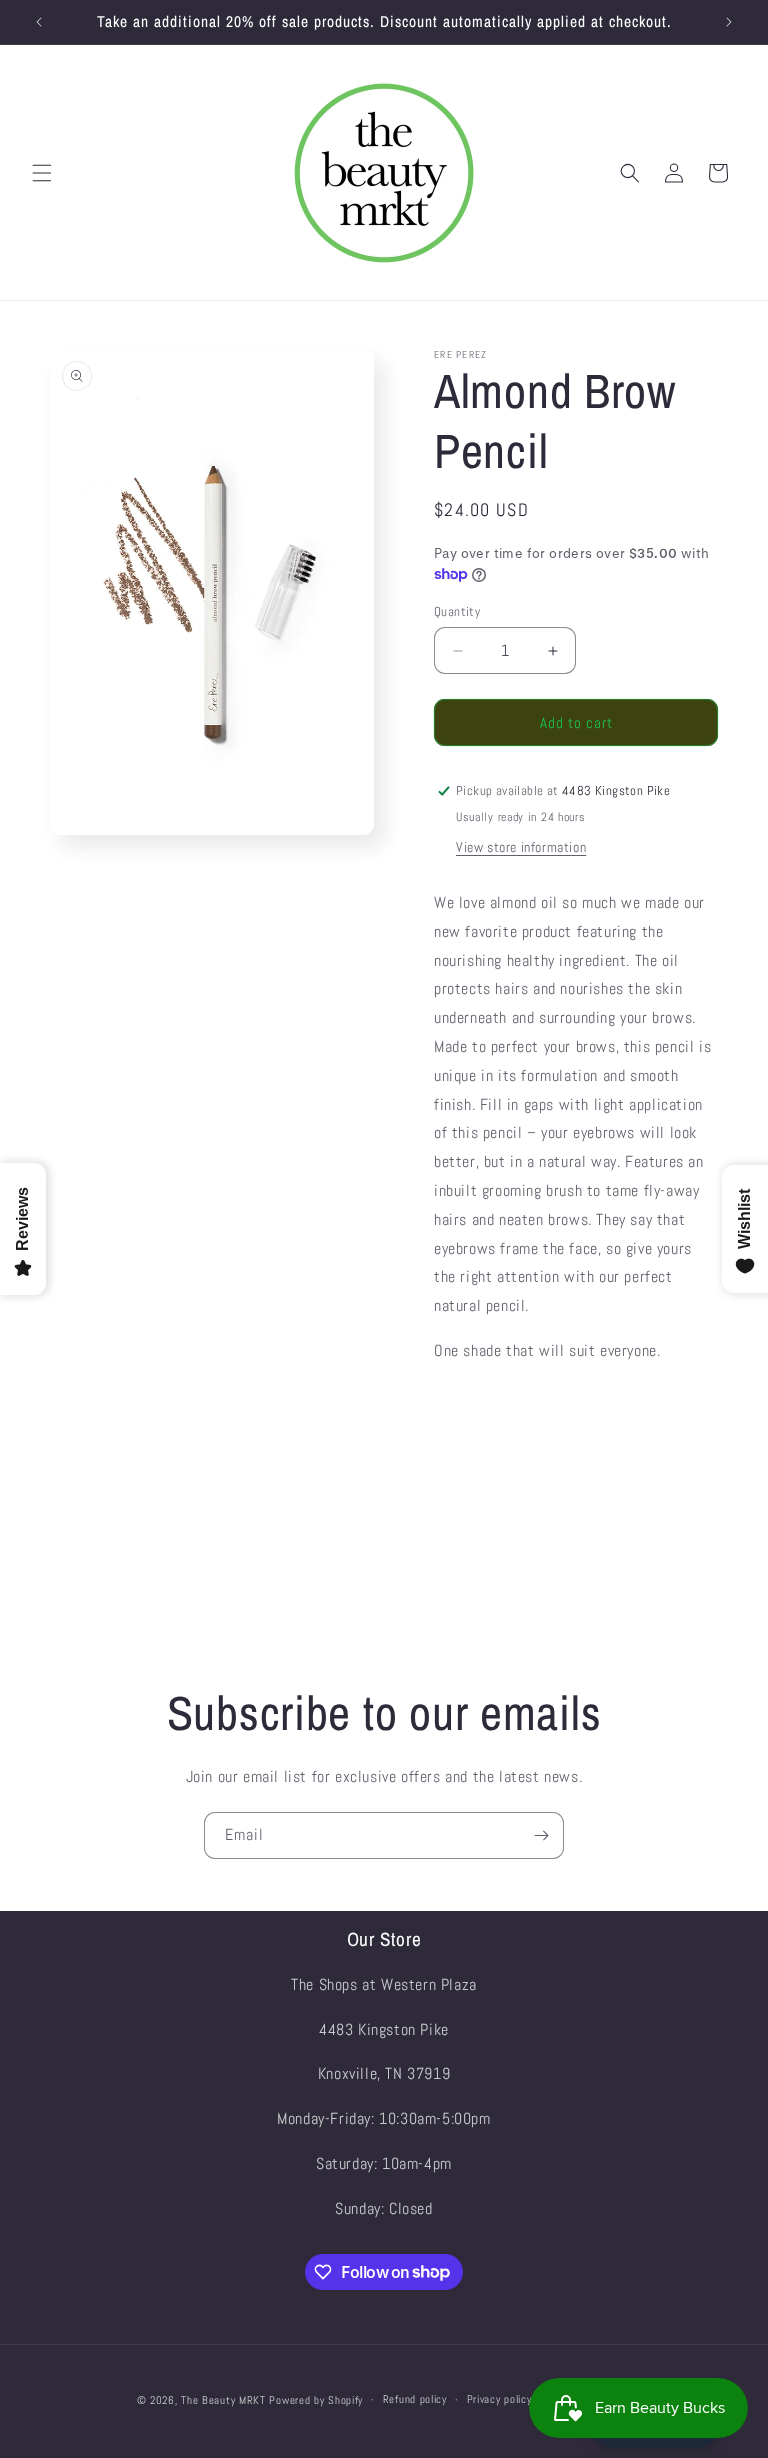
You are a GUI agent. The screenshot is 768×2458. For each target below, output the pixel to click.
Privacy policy (499, 2399)
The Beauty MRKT (223, 2400)
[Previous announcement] (39, 22)
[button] (42, 173)
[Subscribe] (541, 1835)
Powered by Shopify (316, 2400)
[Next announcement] (729, 22)
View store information (521, 847)
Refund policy (415, 2399)
